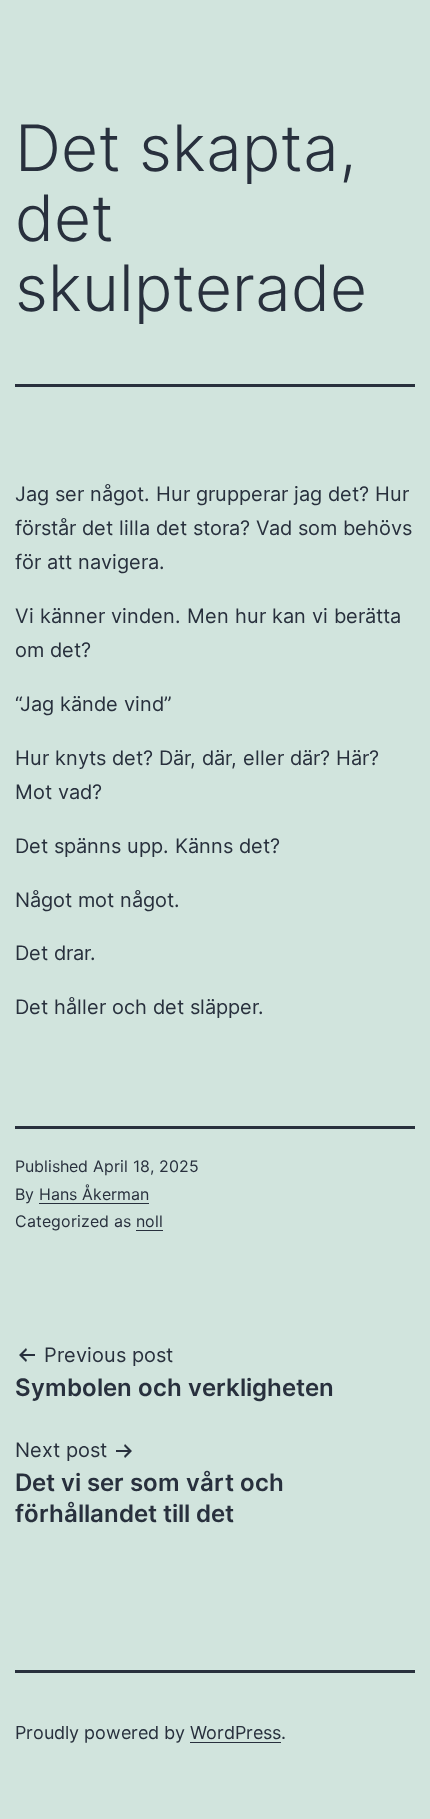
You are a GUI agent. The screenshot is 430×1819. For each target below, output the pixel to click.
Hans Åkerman (94, 1194)
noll (149, 1221)
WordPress (235, 1732)
